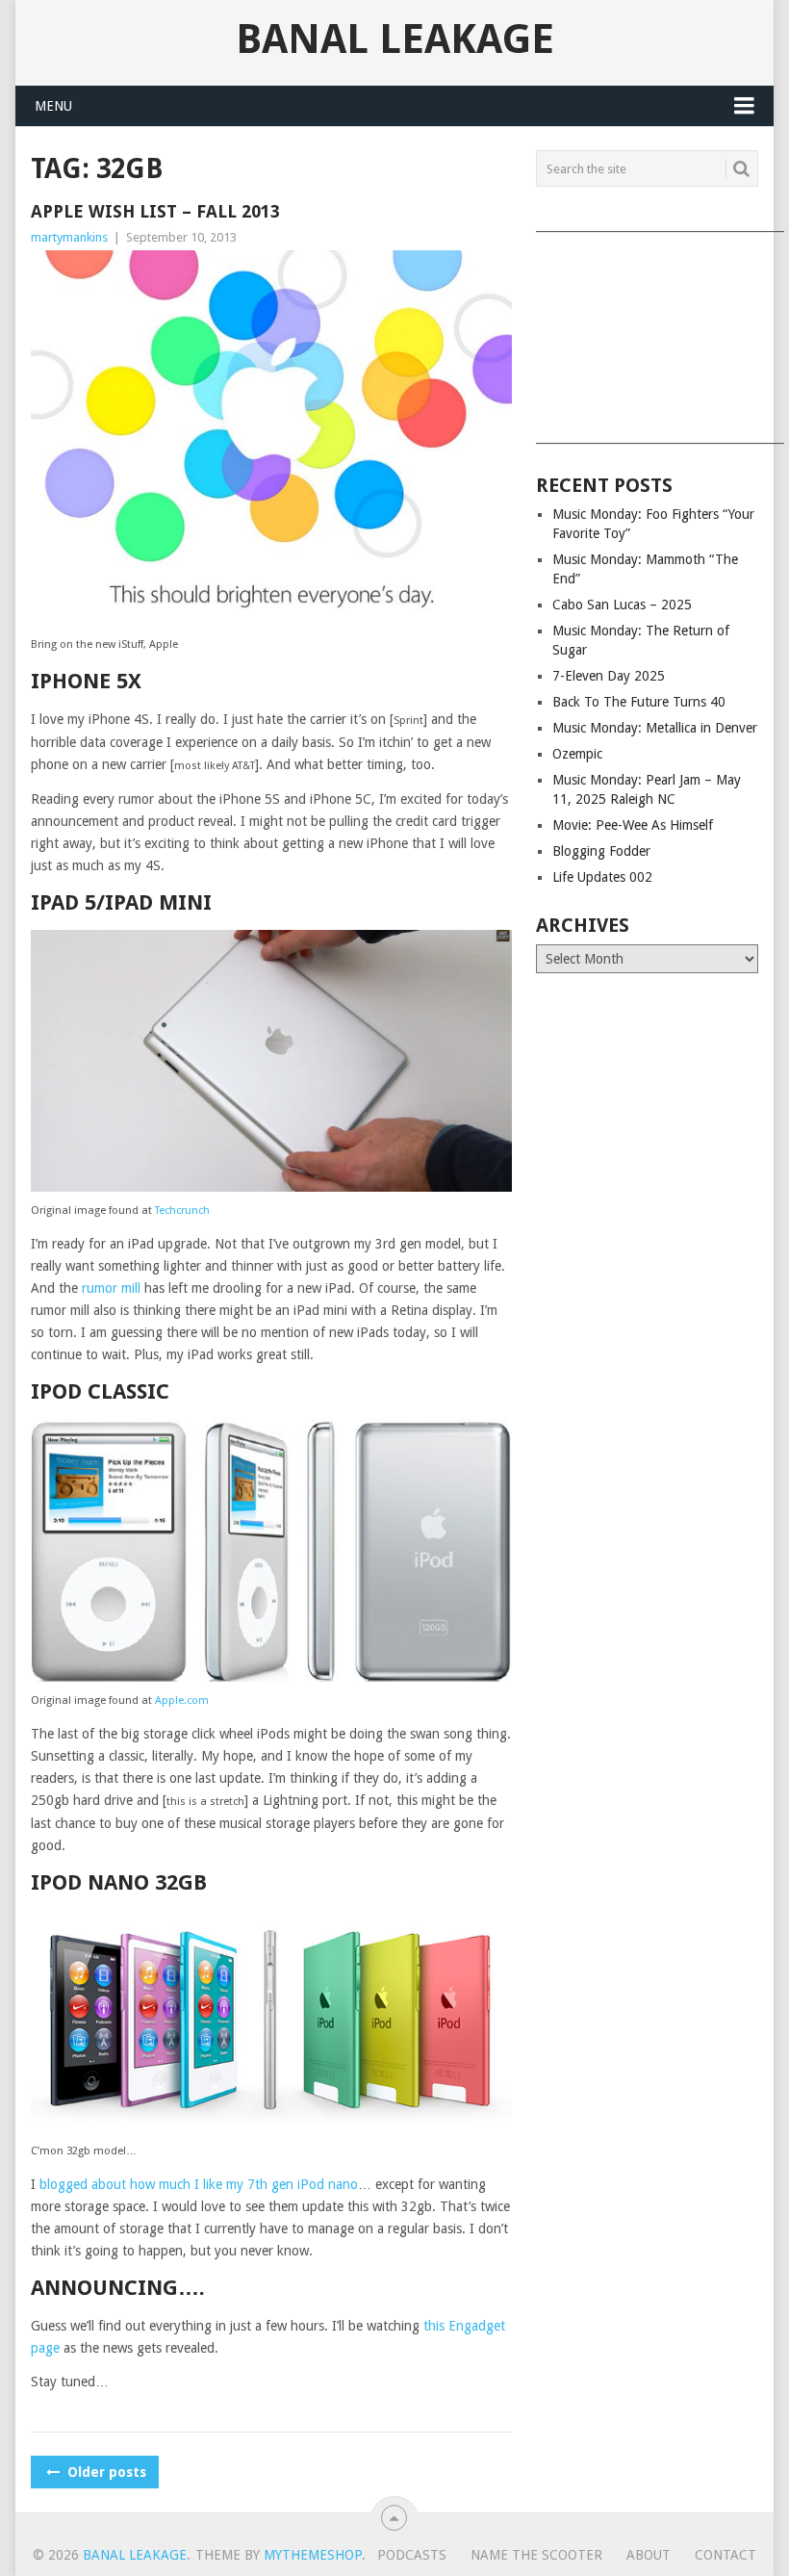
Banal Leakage (395, 39)
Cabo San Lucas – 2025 (622, 605)
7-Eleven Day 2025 (609, 676)
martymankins (69, 237)
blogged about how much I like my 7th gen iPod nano (199, 2184)
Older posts (105, 2472)
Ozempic (577, 754)
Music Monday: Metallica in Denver (655, 728)
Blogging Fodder (601, 851)
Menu (53, 106)
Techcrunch (182, 1211)
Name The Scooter (536, 2555)
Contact (725, 2555)
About (649, 2555)
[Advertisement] (647, 331)
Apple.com (182, 1700)
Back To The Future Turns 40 (639, 702)
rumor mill (111, 1288)
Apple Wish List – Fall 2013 (155, 211)
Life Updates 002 (602, 877)
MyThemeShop (313, 2555)
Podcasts (412, 2555)
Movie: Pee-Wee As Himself (633, 825)
